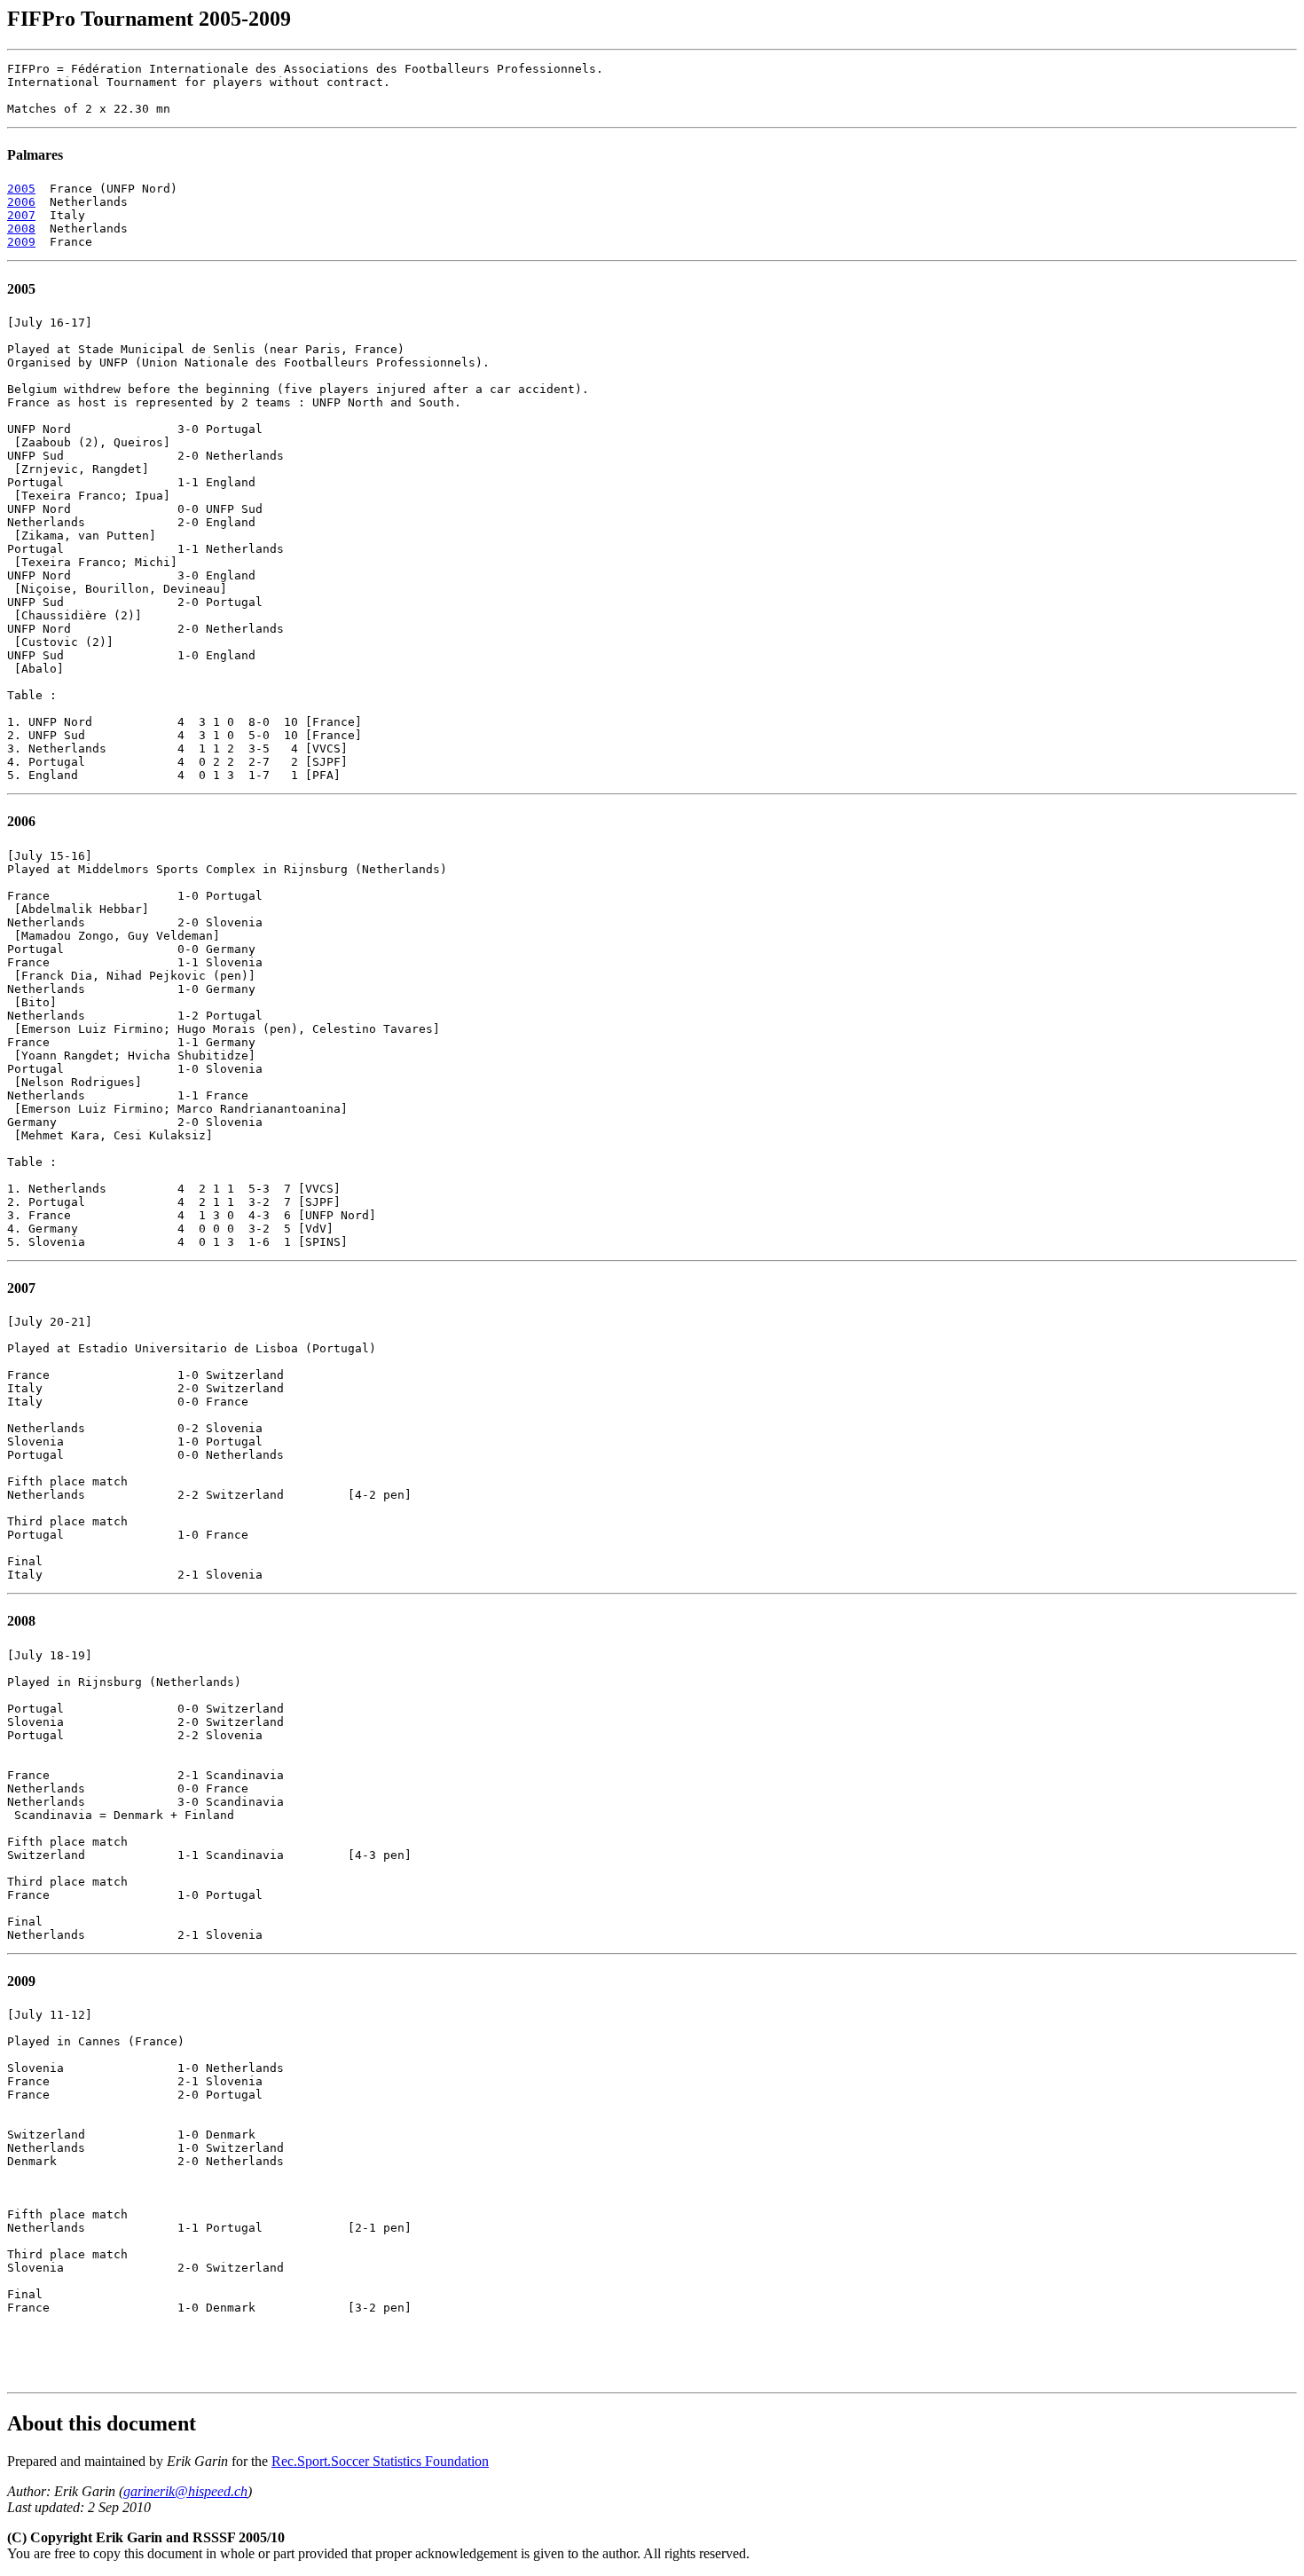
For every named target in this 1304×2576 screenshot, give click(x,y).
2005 (21, 189)
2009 (21, 242)
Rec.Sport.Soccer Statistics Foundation (380, 2461)
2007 (21, 215)
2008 (21, 228)
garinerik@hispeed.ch (185, 2491)
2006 (21, 202)
